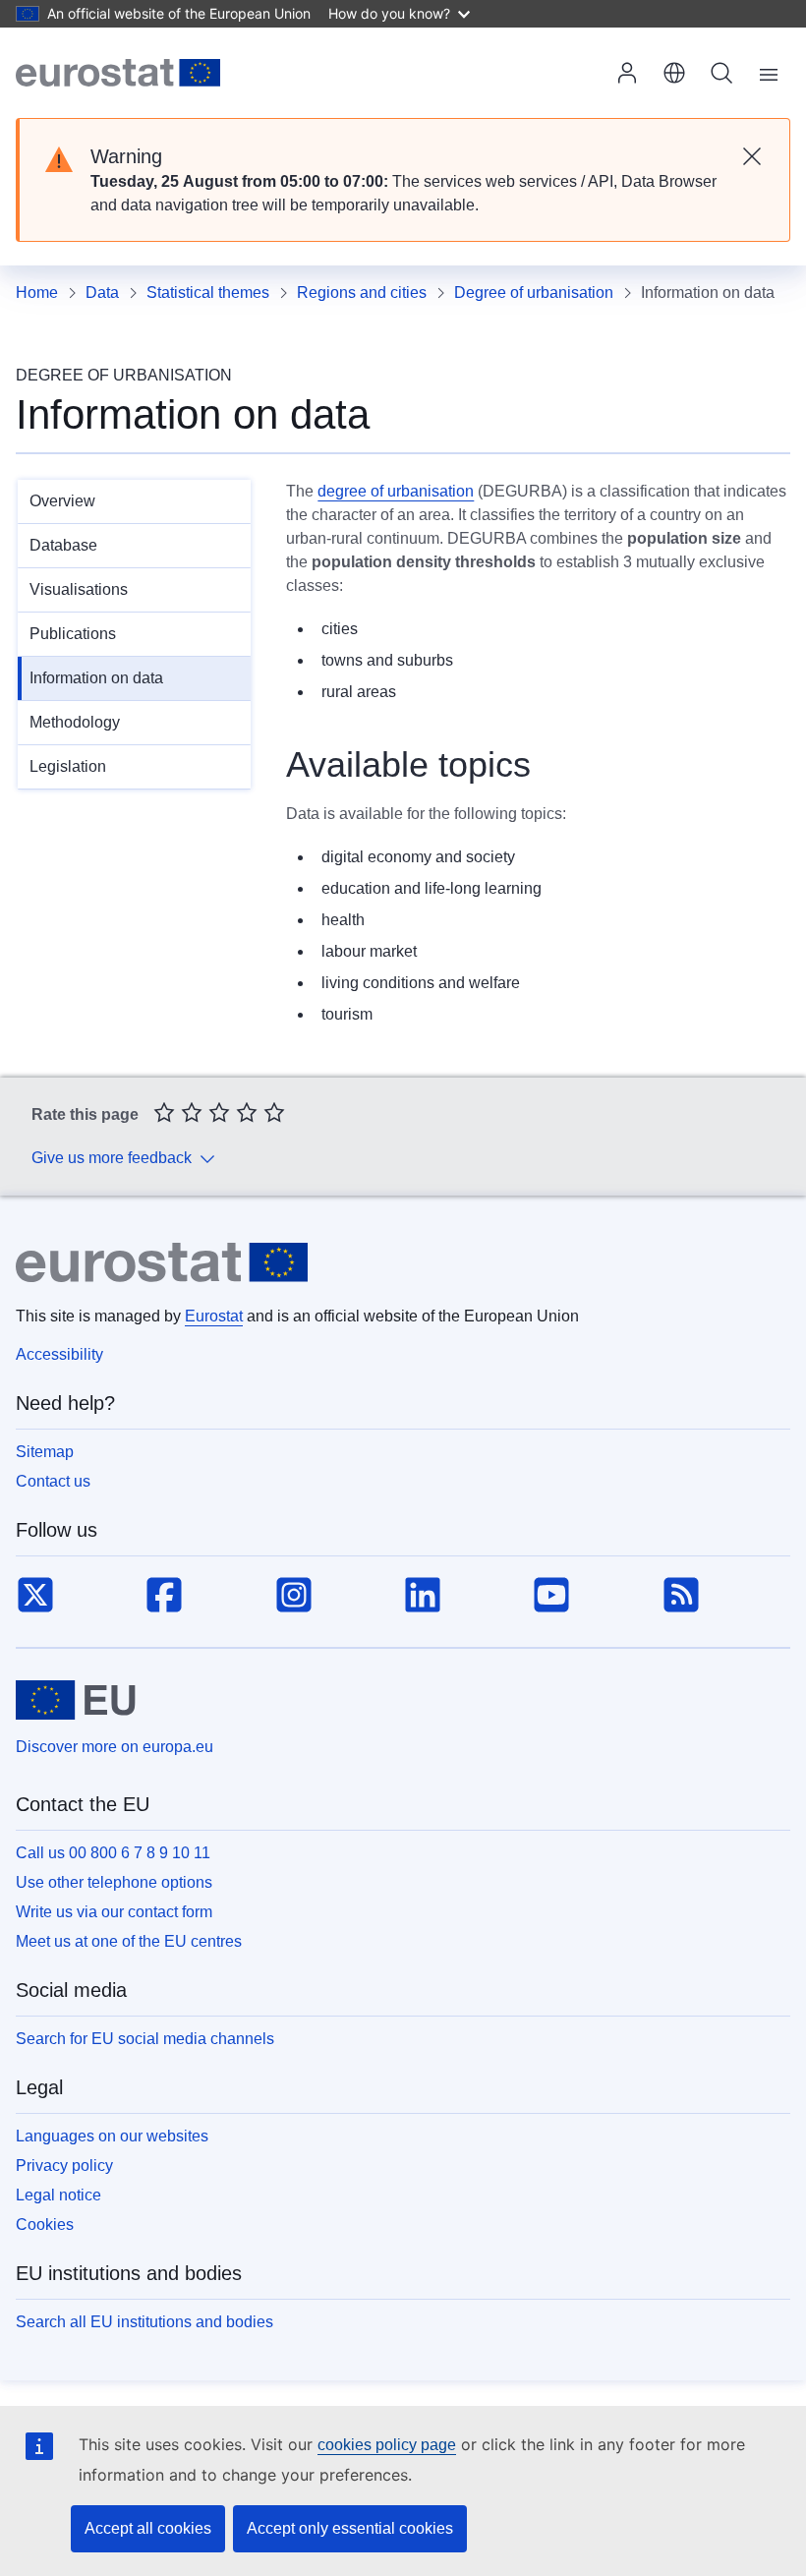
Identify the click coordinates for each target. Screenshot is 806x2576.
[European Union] (76, 1700)
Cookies (45, 2225)
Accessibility (59, 1354)
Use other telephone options (114, 1882)
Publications (73, 634)
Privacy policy (64, 2166)
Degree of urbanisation (534, 293)
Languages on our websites (112, 2136)
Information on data (96, 678)
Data (102, 293)
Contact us (53, 1481)
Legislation (68, 766)
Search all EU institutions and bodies (144, 2322)
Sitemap (45, 1452)
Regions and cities (362, 293)
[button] (674, 73)
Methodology (75, 722)
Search (721, 73)
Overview (62, 501)
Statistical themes (208, 293)
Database (63, 545)
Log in (627, 73)
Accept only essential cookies (350, 2528)
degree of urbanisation (396, 491)
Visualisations (79, 589)
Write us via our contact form (114, 1912)
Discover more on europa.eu (115, 1747)
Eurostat (214, 1316)
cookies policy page (387, 2445)
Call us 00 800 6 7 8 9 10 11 (113, 1853)
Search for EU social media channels (145, 2039)
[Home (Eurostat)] (118, 73)
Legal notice (58, 2195)
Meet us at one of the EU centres (129, 1941)
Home (37, 293)
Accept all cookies (148, 2528)
